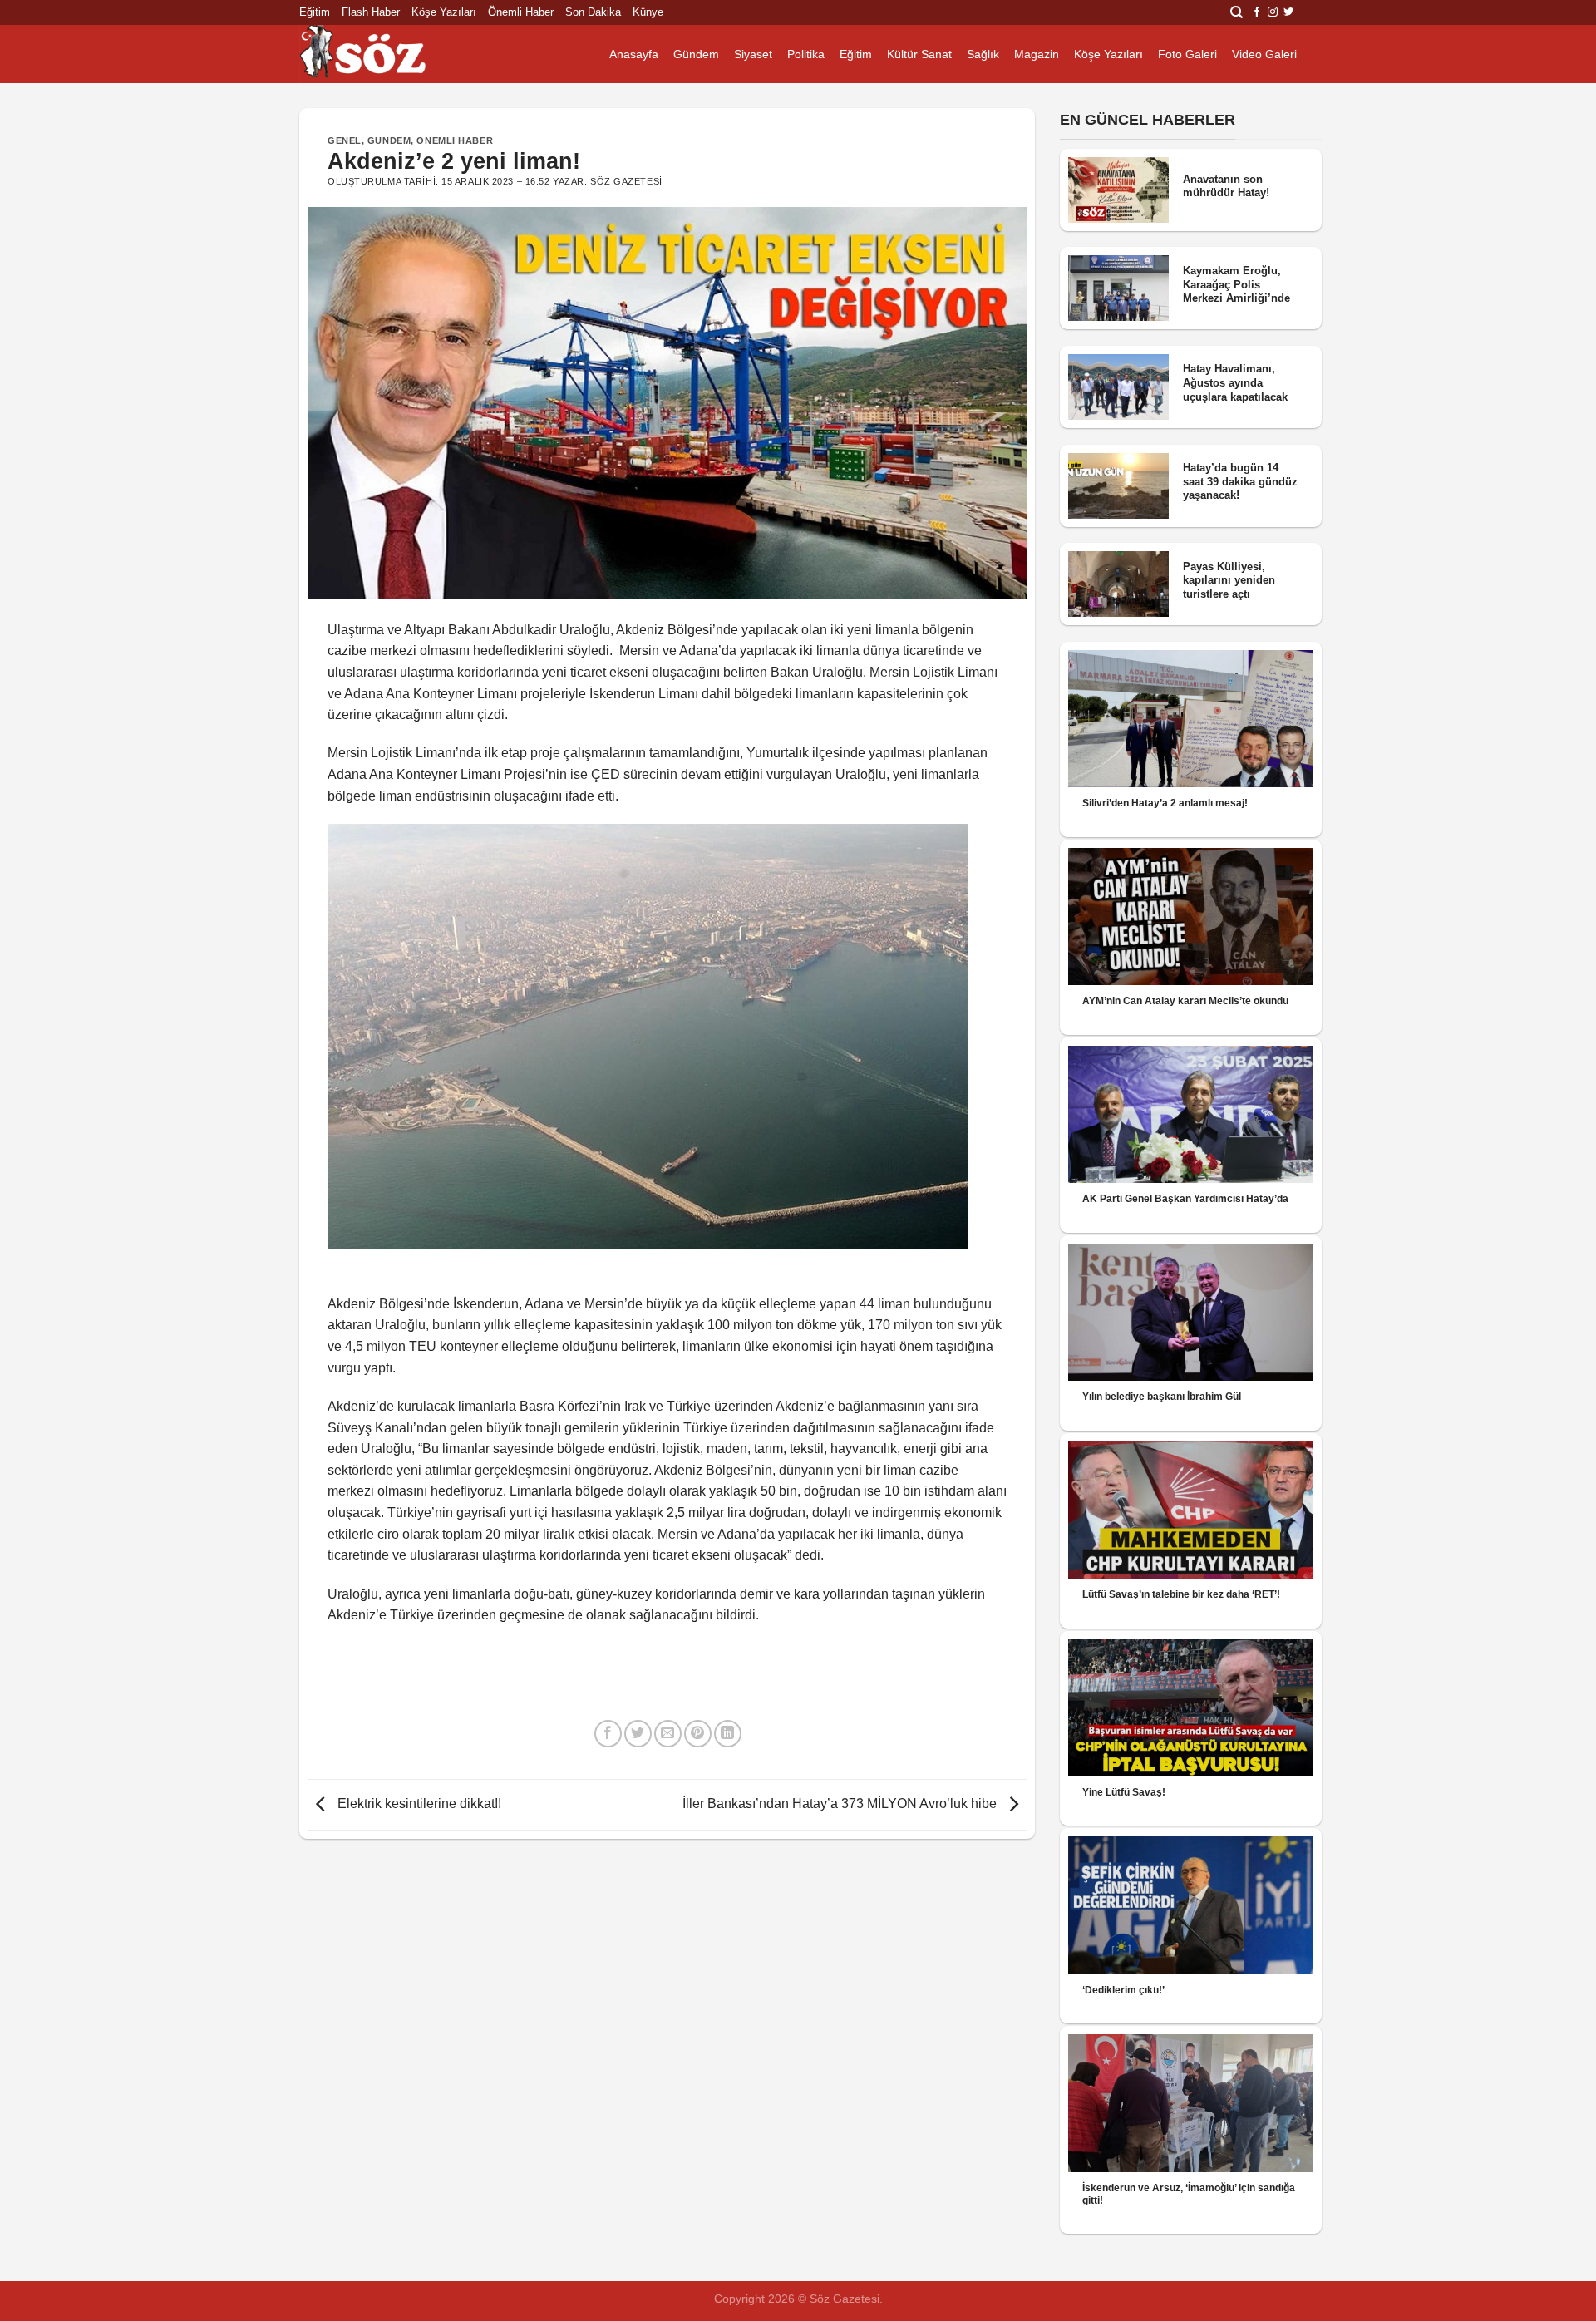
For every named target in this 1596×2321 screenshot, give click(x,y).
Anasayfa (634, 54)
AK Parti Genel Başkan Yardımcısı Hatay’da (1185, 1199)
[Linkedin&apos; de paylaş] (728, 1734)
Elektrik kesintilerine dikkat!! (418, 1804)
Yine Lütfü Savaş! (1124, 1792)
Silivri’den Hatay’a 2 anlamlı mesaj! (1165, 803)
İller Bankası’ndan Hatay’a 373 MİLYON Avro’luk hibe (841, 1804)
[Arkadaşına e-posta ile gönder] (668, 1734)
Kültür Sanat (919, 54)
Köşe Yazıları (444, 12)
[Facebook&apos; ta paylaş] (608, 1734)
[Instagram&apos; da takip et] (1273, 12)
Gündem (696, 54)
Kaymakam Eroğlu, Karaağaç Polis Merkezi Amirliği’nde (1236, 284)
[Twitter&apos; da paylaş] (638, 1734)
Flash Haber (371, 12)
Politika (806, 54)
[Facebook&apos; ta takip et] (1257, 12)
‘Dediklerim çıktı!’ (1123, 1990)
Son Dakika (593, 12)
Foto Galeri (1187, 54)
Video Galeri (1264, 54)
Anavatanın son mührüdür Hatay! (1226, 186)
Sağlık (983, 54)
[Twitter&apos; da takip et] (1288, 12)
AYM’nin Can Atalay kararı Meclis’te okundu (1185, 1001)
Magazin (1037, 54)
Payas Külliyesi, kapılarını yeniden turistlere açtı (1229, 580)
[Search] (1236, 12)
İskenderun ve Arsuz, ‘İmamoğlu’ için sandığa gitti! (1189, 2194)
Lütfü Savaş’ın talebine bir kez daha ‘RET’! (1181, 1594)
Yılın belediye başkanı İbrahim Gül (1162, 1397)
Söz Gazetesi (626, 181)
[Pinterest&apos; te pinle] (698, 1734)
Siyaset (753, 54)
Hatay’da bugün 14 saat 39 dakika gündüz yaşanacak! (1240, 481)
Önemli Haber (521, 12)
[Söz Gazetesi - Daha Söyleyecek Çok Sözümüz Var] (382, 54)
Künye (648, 12)
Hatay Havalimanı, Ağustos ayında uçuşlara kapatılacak (1235, 382)
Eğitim (315, 12)
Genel (345, 140)
